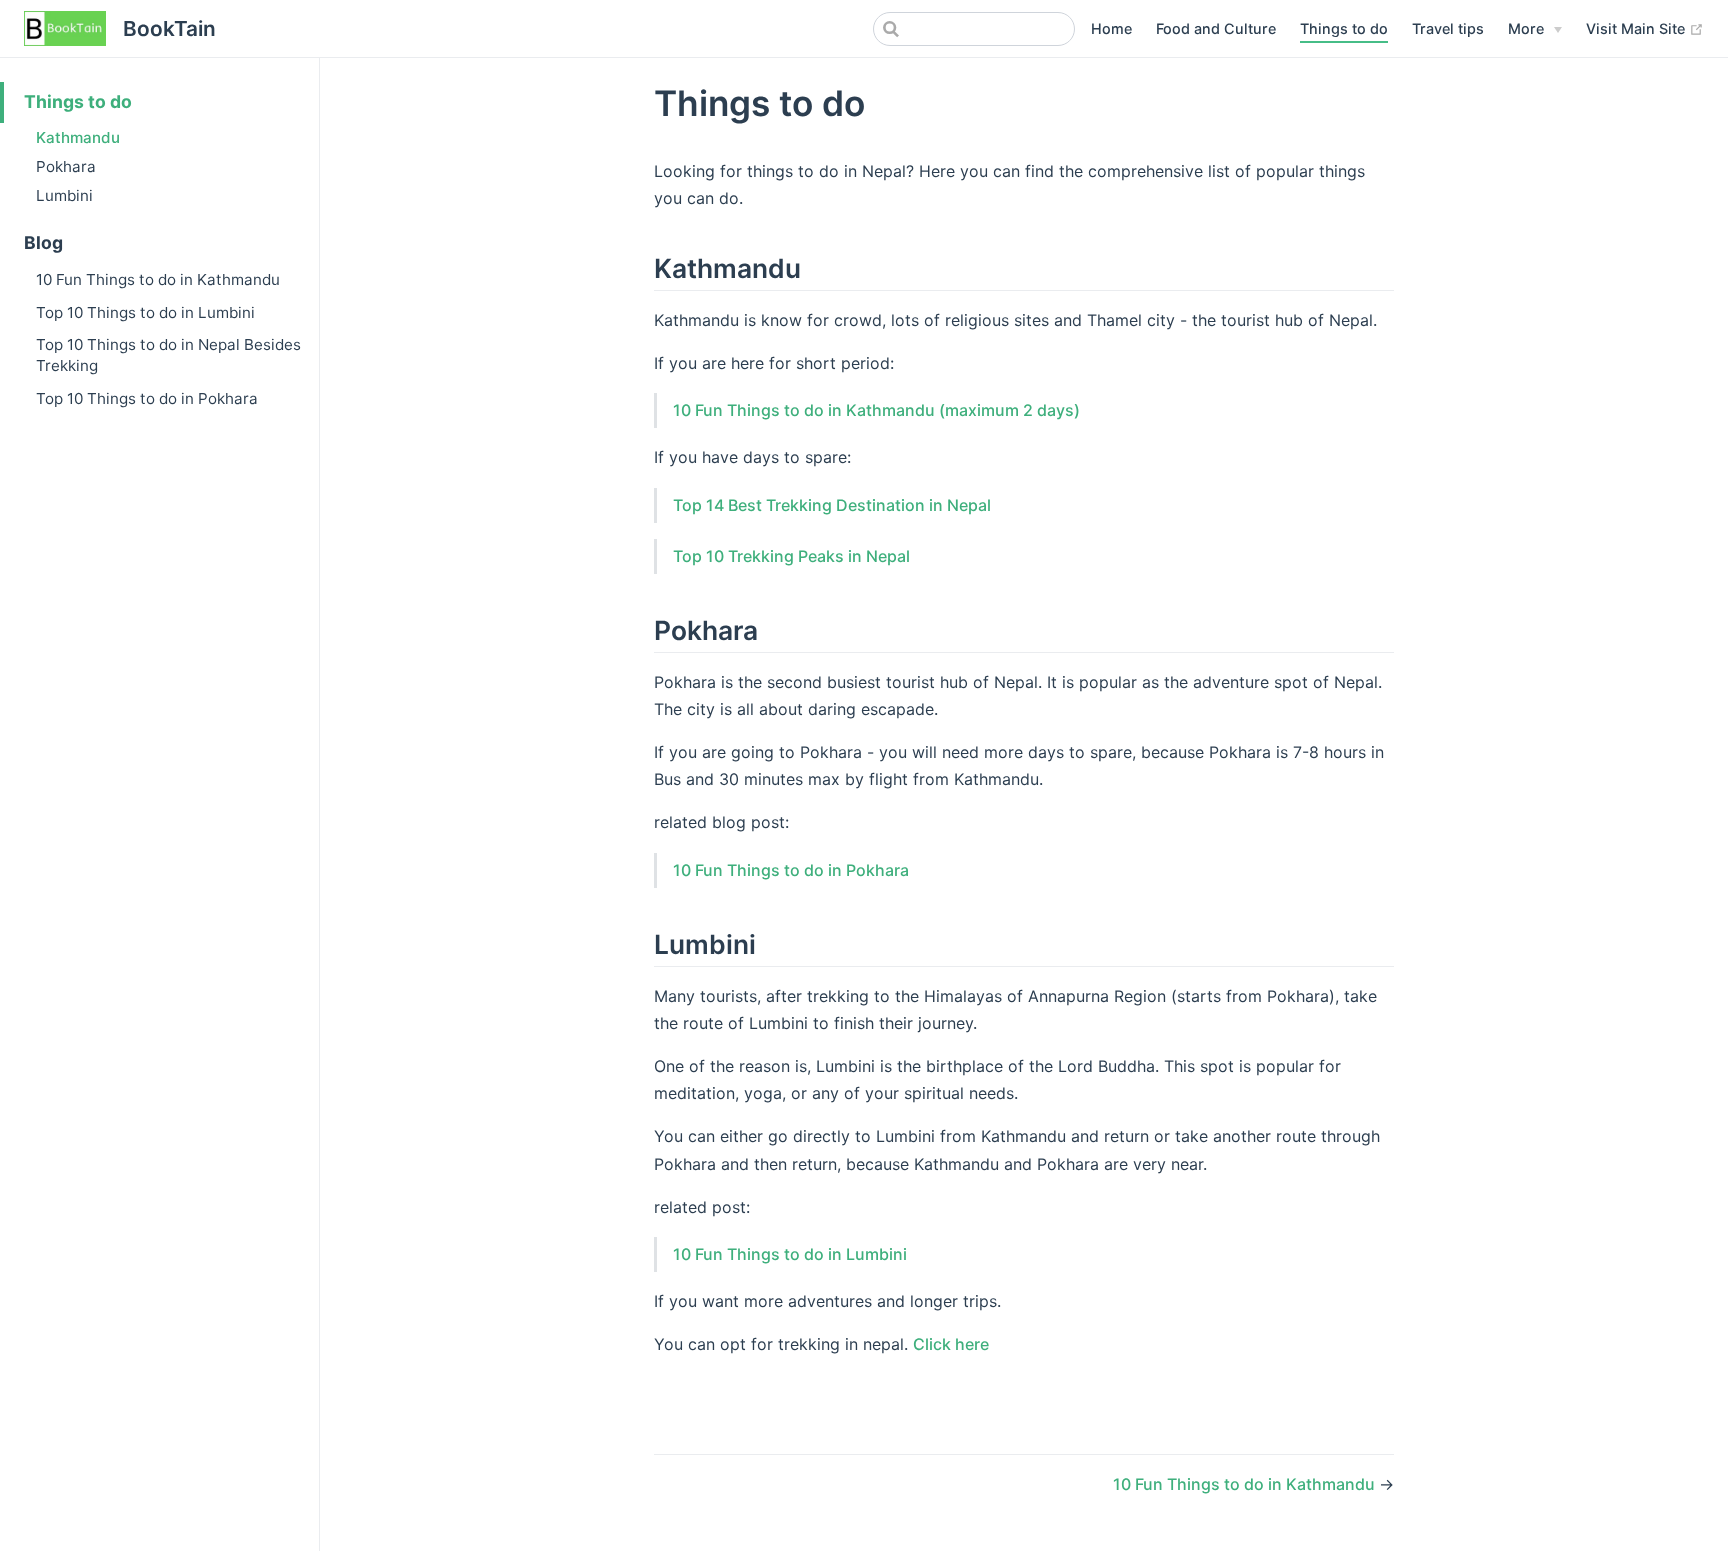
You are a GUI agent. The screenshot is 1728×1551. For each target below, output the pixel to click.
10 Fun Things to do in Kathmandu (158, 279)
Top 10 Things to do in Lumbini (145, 312)
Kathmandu (78, 137)
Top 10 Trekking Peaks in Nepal (791, 556)
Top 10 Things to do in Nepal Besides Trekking (168, 355)
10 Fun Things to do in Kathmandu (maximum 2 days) (876, 410)
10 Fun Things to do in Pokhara (791, 870)
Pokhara (66, 166)
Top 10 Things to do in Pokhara (147, 398)
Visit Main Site (1637, 28)
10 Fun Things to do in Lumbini (790, 1254)
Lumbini (64, 195)
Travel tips (1448, 28)
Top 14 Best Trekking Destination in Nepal (832, 505)
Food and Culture (1216, 28)
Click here (951, 1344)
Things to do (1344, 28)
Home (1111, 28)
